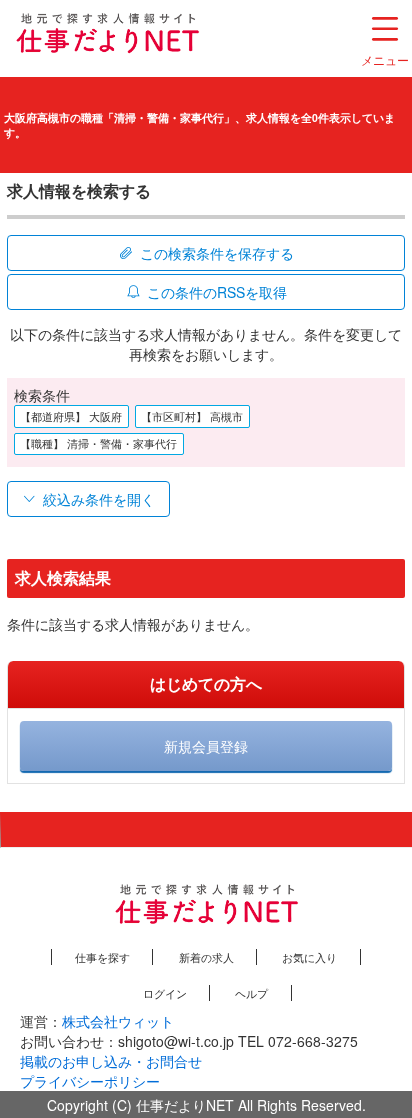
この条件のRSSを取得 (217, 292)
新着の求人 (206, 957)
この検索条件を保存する (217, 253)
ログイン (165, 993)
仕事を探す (102, 957)
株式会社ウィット (118, 1021)
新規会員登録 (206, 746)
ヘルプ (251, 993)
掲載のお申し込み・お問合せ (111, 1061)
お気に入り (309, 957)
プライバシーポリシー (90, 1081)
